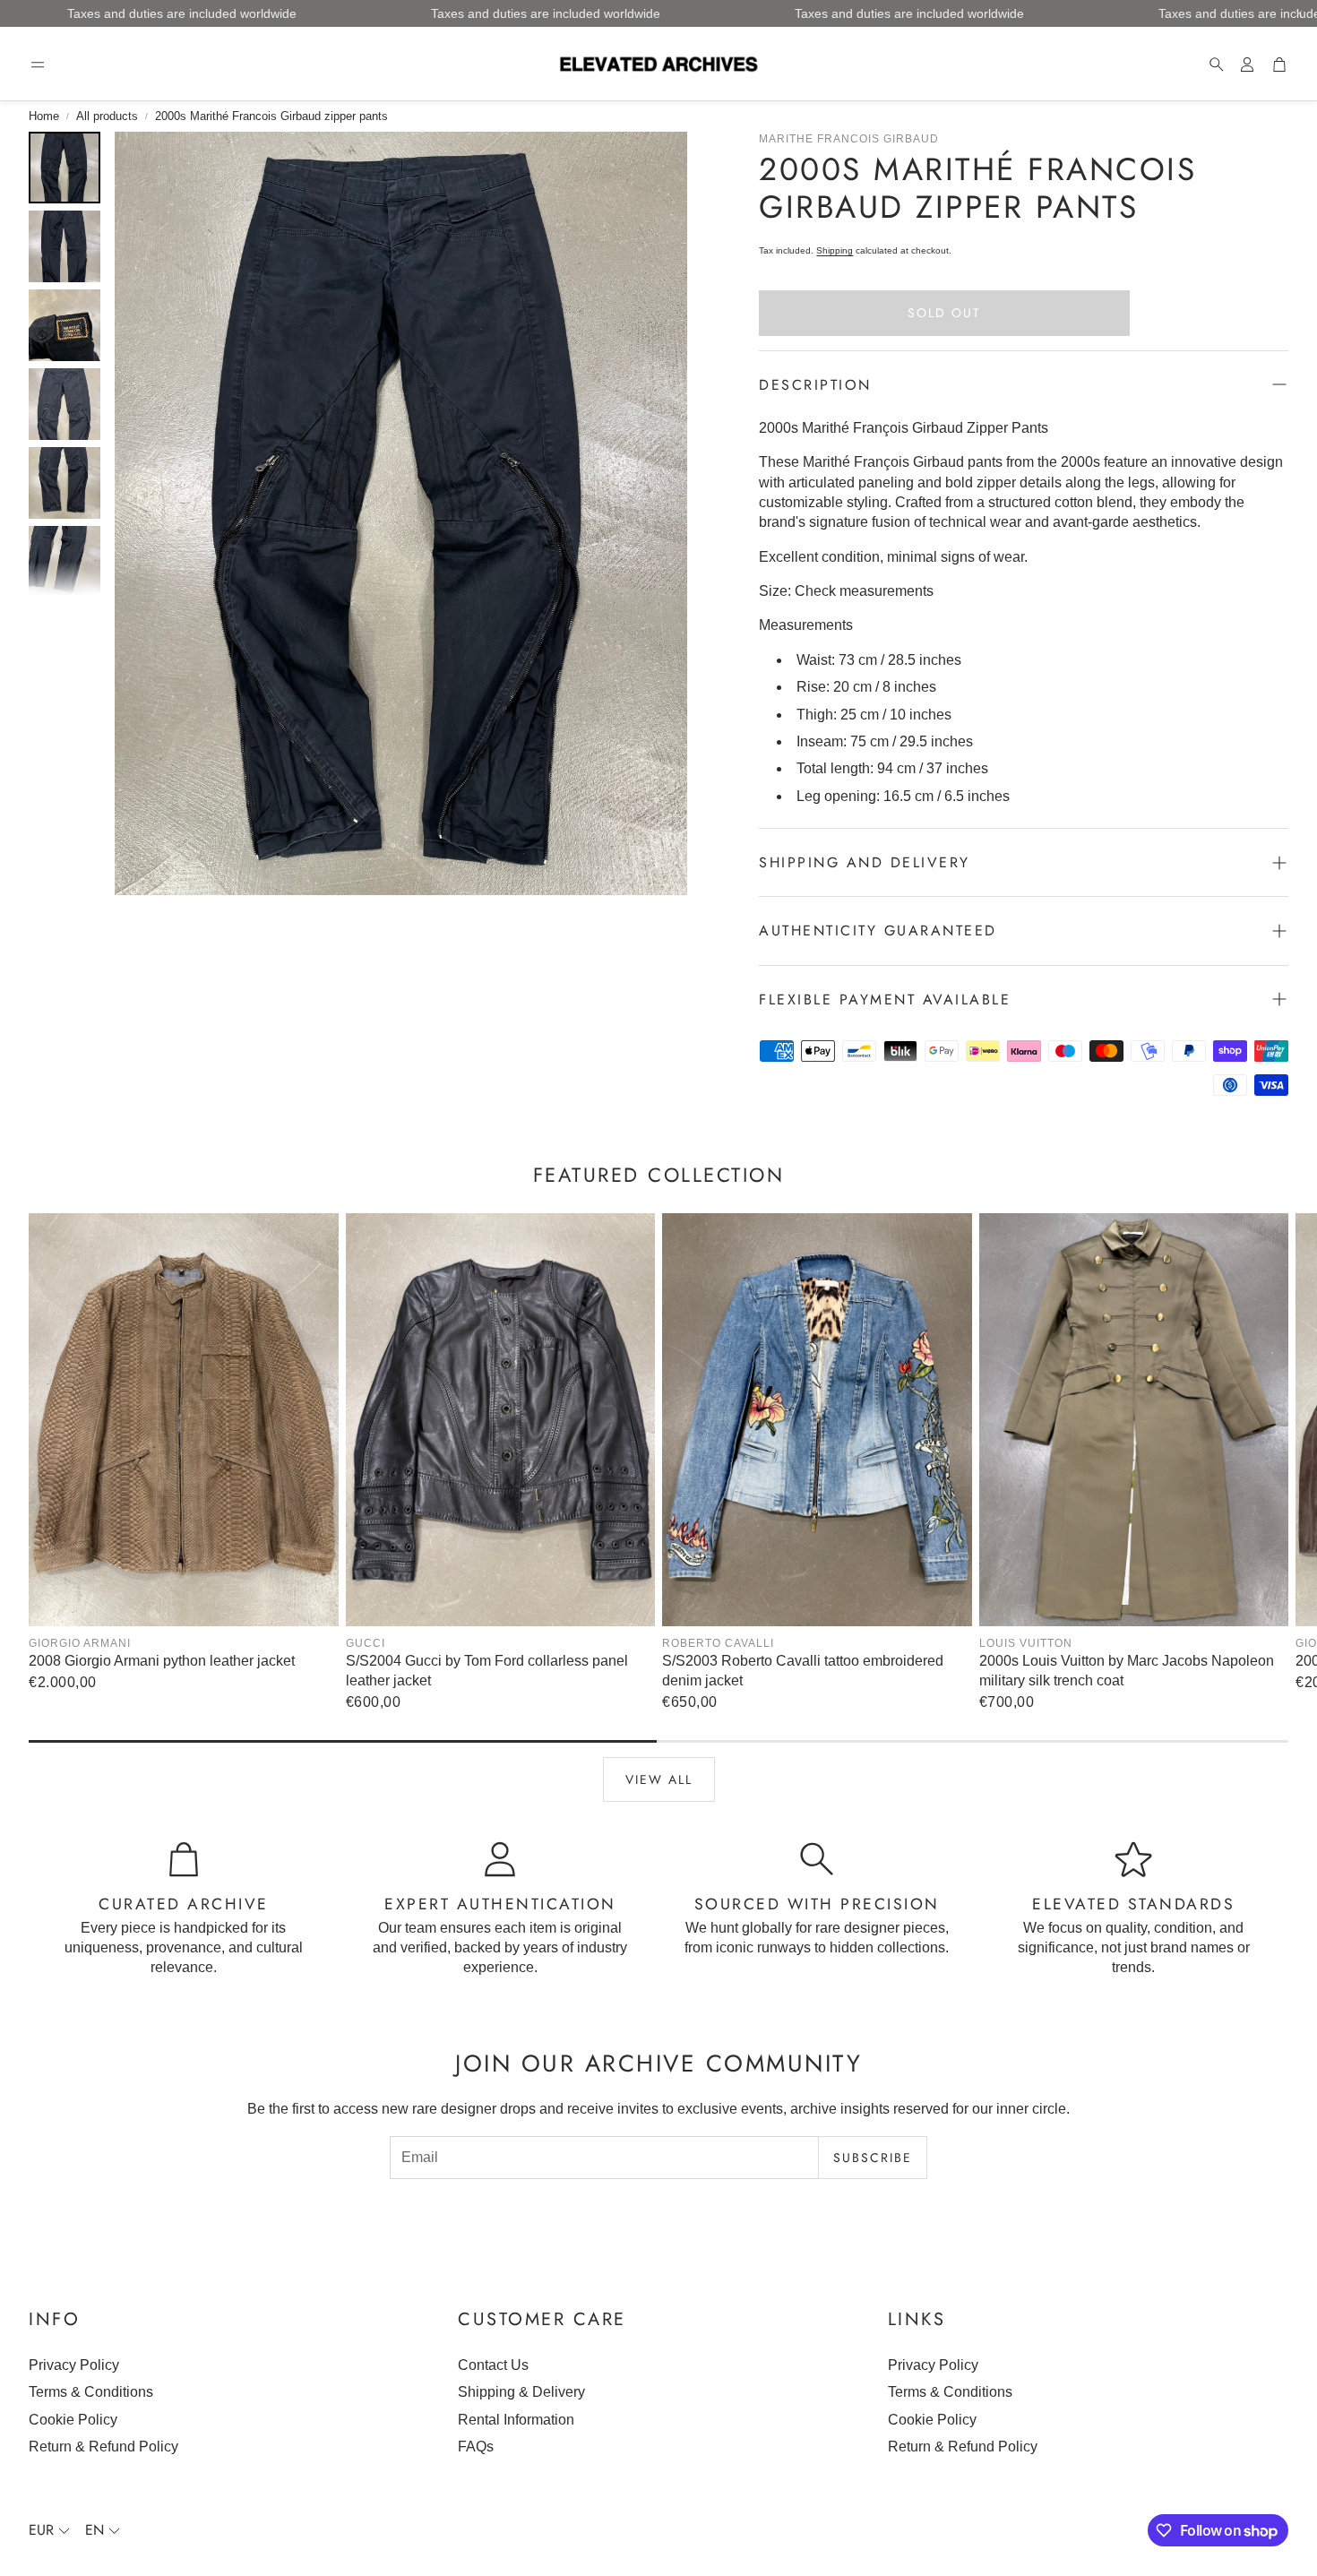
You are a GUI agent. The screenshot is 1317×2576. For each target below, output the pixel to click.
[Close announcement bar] (1299, 13)
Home (44, 116)
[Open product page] (184, 1420)
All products (107, 116)
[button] (38, 65)
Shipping (835, 250)
